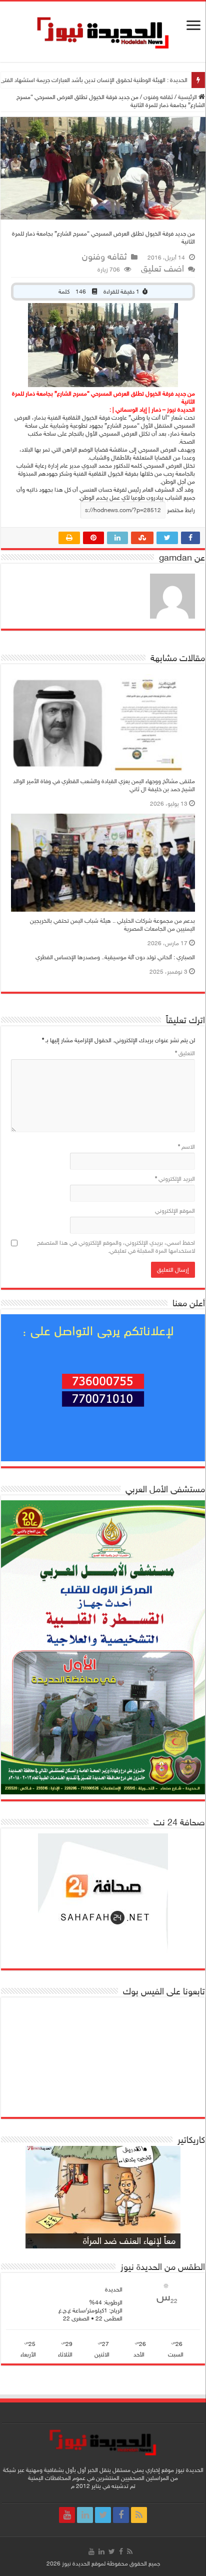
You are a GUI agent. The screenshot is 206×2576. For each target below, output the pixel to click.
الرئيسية (188, 97)
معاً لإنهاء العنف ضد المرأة (129, 2241)
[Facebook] (121, 2515)
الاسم (186, 1147)
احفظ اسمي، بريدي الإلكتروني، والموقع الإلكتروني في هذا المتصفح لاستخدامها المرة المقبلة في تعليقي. (116, 1247)
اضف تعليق (162, 269)
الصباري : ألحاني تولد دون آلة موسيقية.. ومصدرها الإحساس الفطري (115, 957)
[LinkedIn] (85, 2515)
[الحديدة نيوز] (103, 31)
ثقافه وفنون (158, 97)
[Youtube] (67, 2515)
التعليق (185, 1053)
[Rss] (139, 2515)
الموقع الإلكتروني (175, 1211)
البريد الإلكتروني (175, 1179)
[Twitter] (103, 2515)
